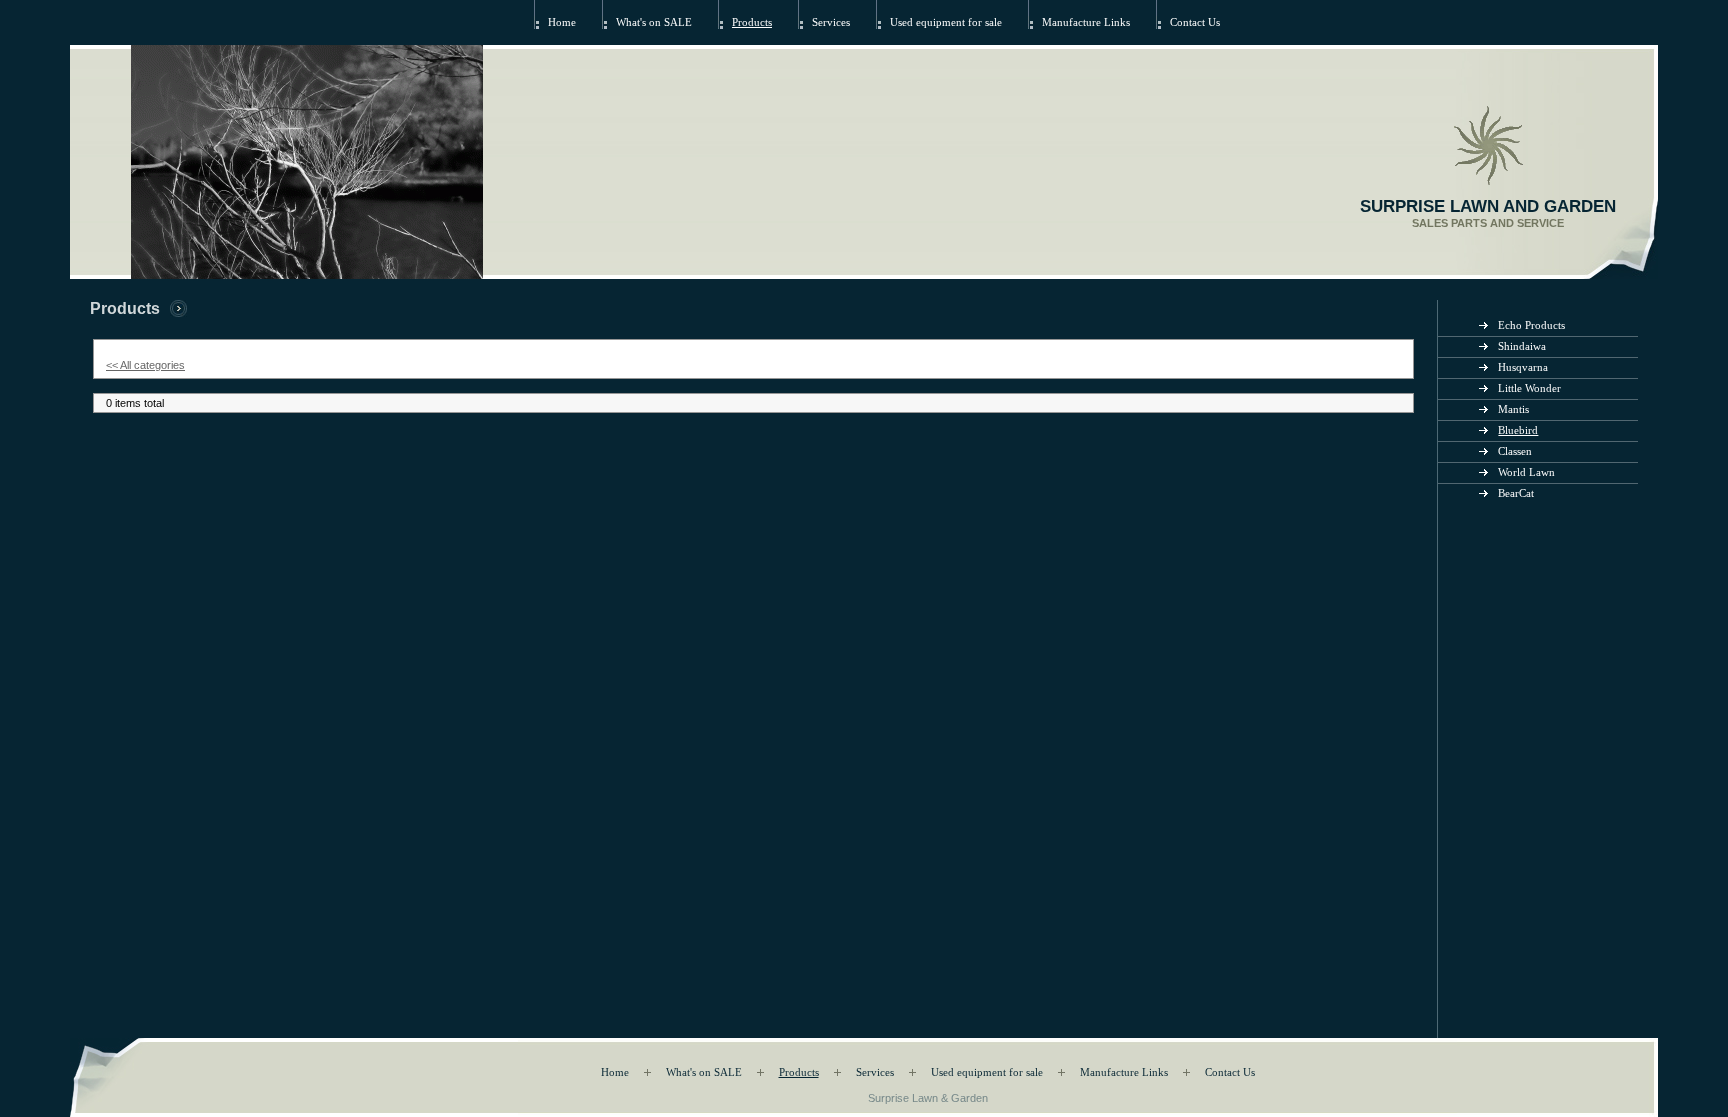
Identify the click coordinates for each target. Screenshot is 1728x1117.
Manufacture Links (1086, 22)
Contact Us (1195, 22)
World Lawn (1526, 472)
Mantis (1513, 409)
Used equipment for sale (946, 22)
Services (831, 22)
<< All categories (145, 365)
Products (752, 22)
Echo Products (1531, 325)
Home (562, 22)
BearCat (1516, 493)
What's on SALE (654, 22)
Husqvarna (1523, 367)
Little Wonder (1529, 388)
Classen (1515, 451)
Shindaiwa (1522, 346)
